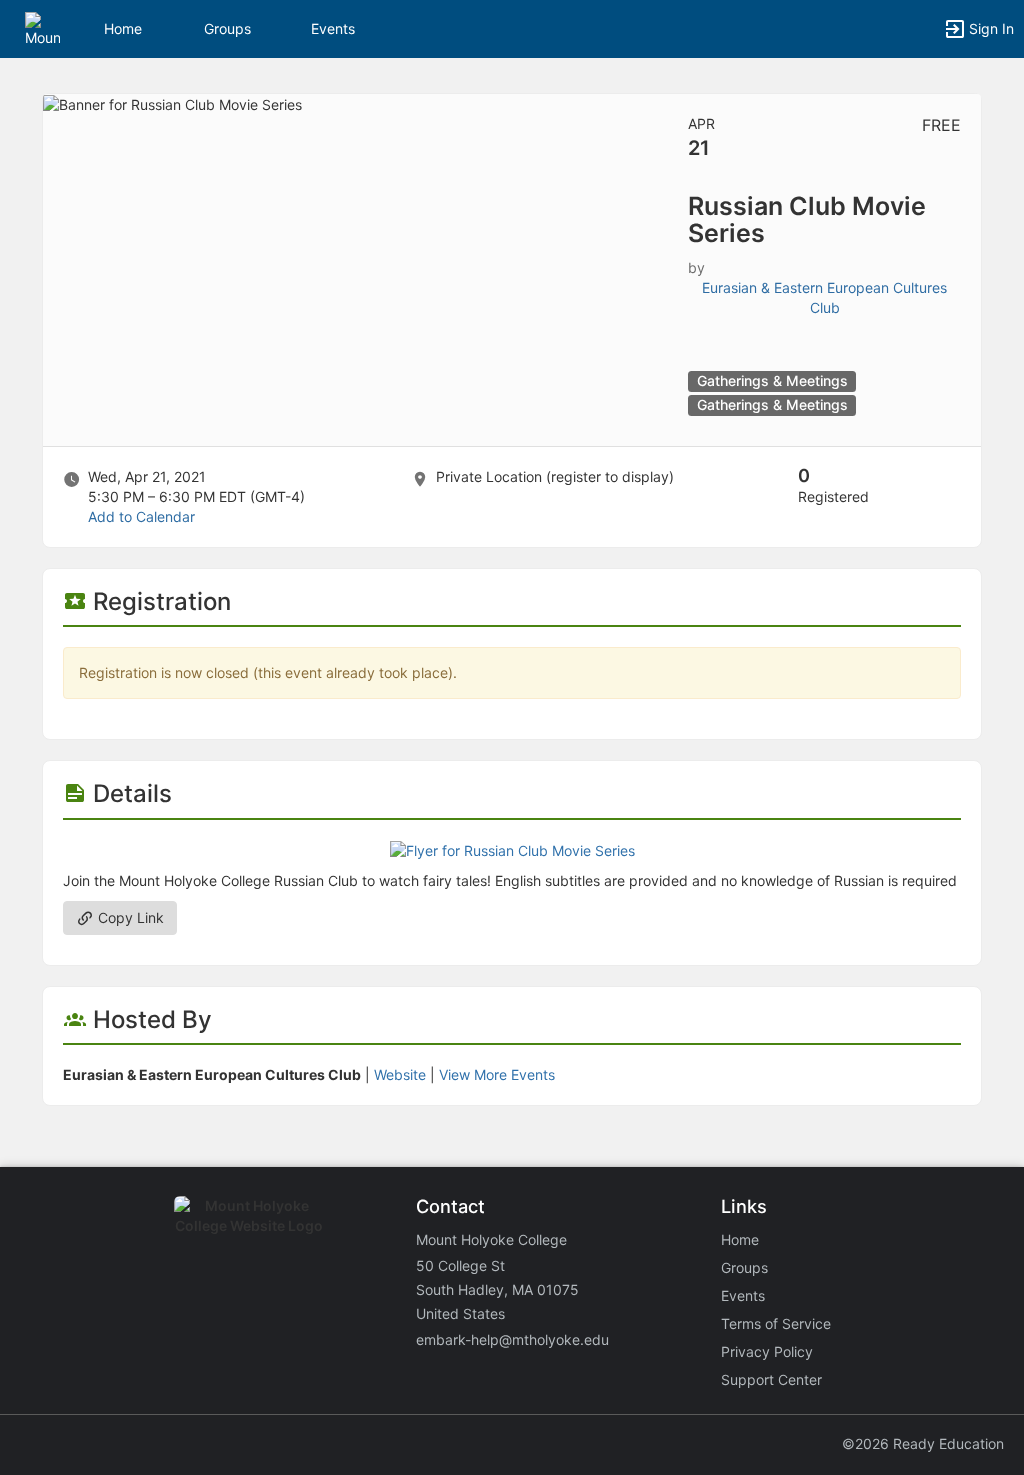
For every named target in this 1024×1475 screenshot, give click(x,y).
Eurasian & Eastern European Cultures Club (824, 297)
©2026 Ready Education (923, 1443)
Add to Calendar (141, 516)
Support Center (771, 1379)
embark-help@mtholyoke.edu (512, 1339)
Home (740, 1239)
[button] (42, 27)
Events (333, 28)
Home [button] (123, 28)
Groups (227, 28)
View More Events (497, 1074)
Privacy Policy (767, 1351)
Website (400, 1074)
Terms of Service (776, 1323)
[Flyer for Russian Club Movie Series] (512, 849)
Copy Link (129, 917)
